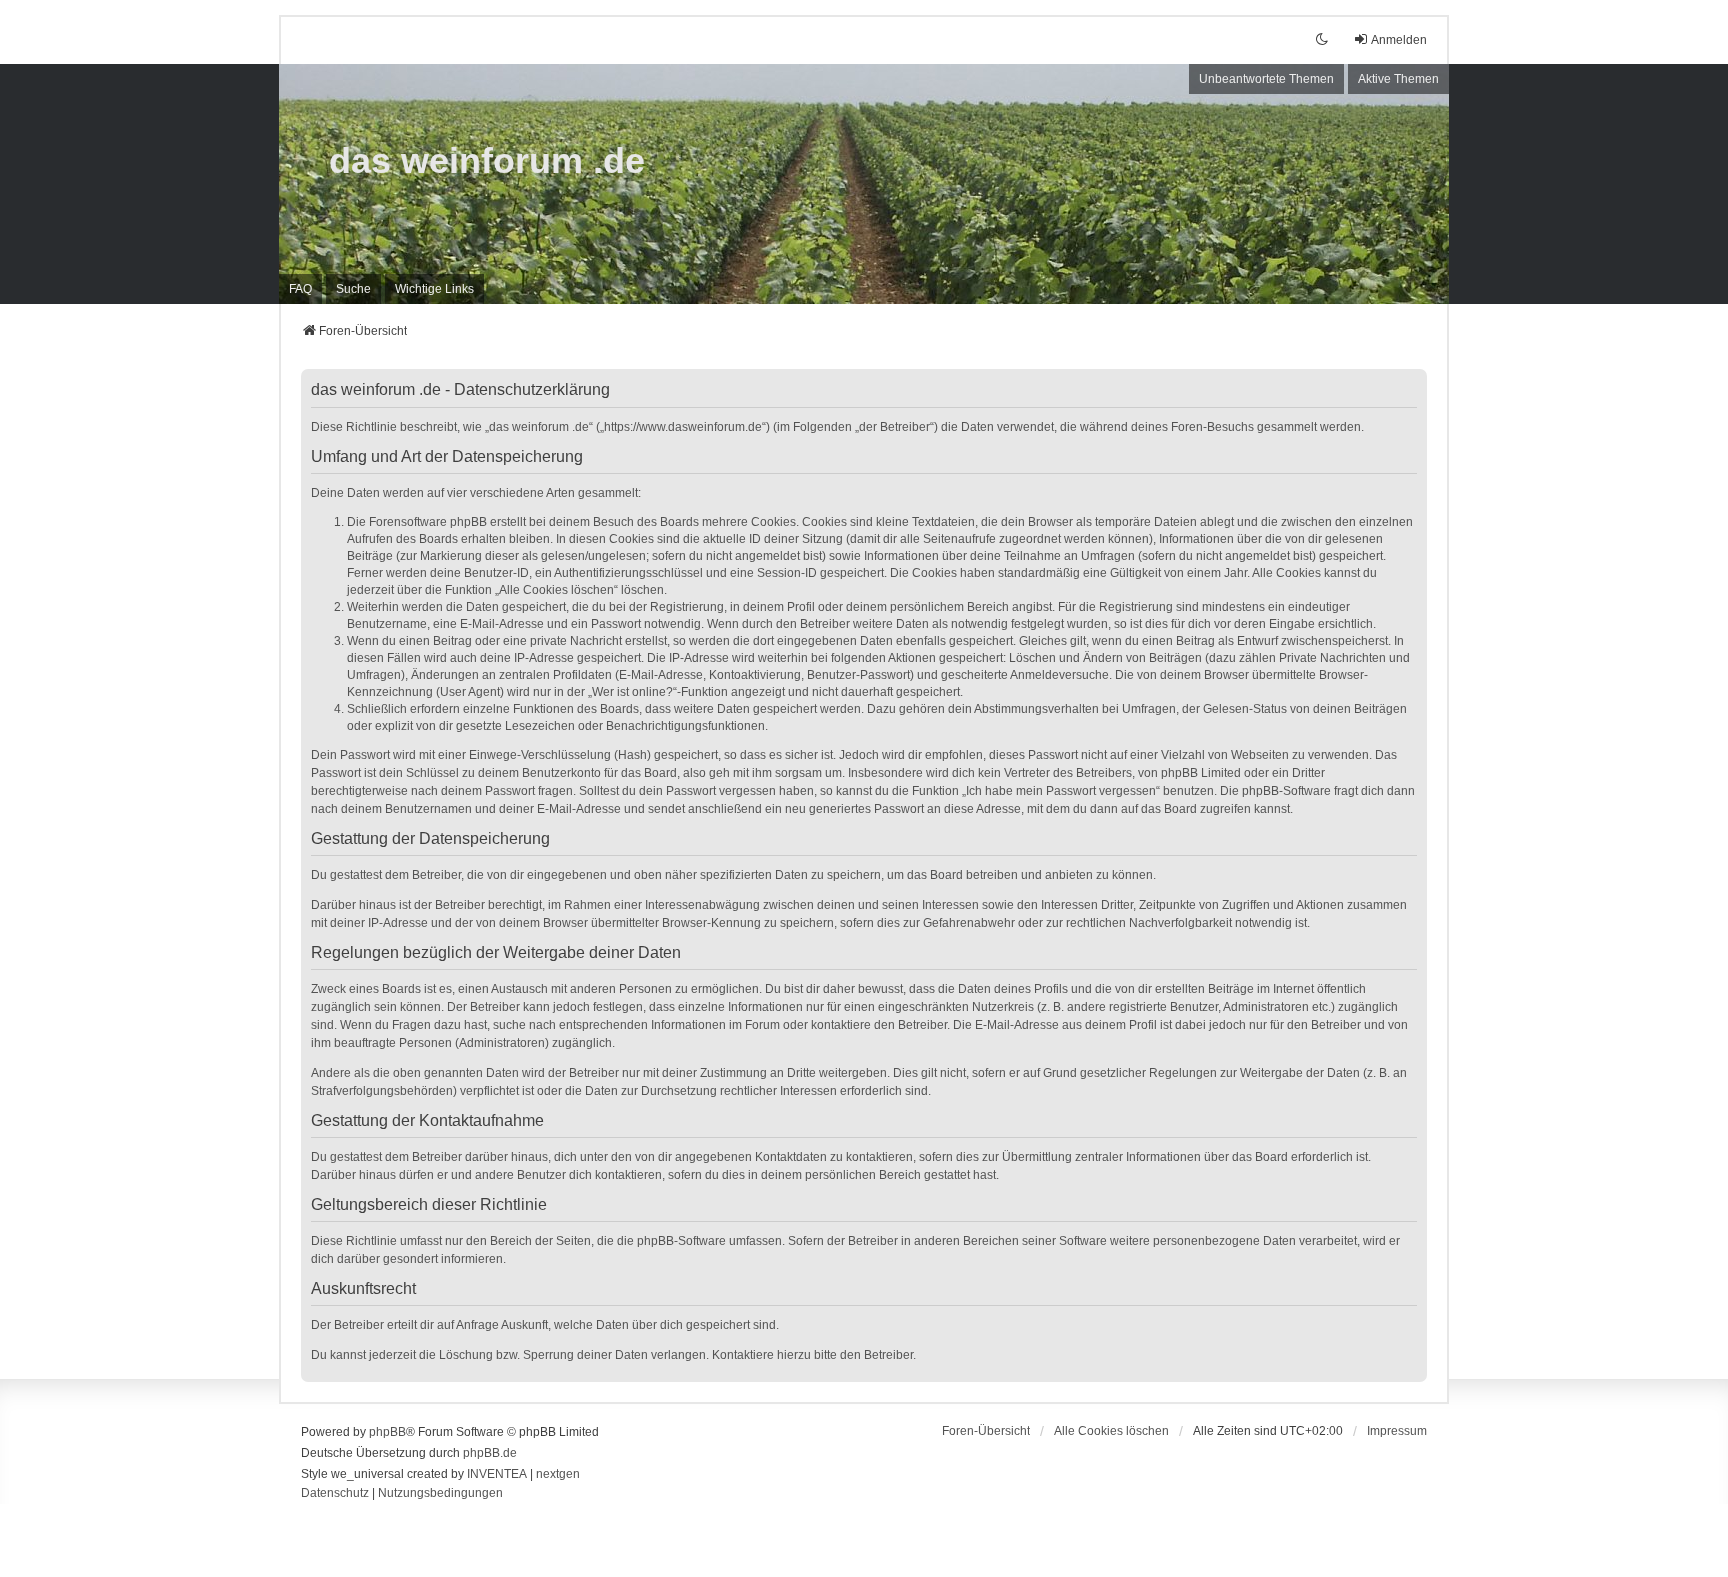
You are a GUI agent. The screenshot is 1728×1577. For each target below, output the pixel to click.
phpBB (387, 1432)
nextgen (558, 1474)
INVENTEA (497, 1474)
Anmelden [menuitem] (1399, 40)
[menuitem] (434, 289)
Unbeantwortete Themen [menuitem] (1266, 79)
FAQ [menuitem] (300, 289)
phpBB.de (490, 1453)
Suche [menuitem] (353, 289)
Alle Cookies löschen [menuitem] (1111, 1431)
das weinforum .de (487, 160)
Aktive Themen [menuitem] (1398, 79)
